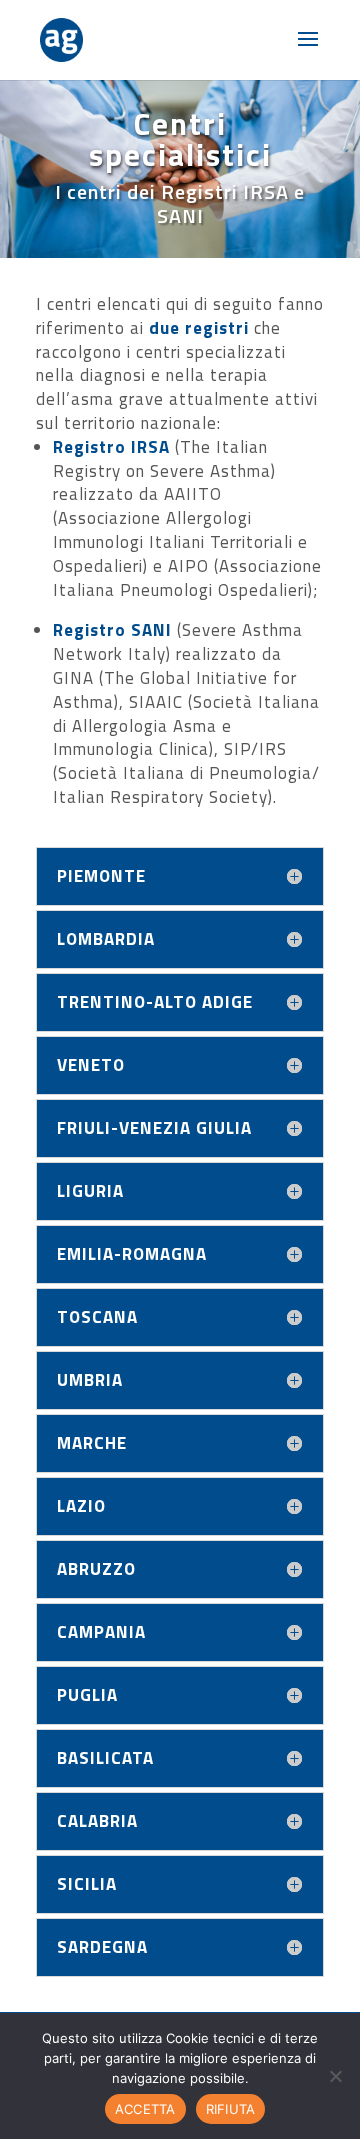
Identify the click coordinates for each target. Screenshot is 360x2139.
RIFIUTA (231, 2109)
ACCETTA (145, 2109)
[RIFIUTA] (335, 2076)
